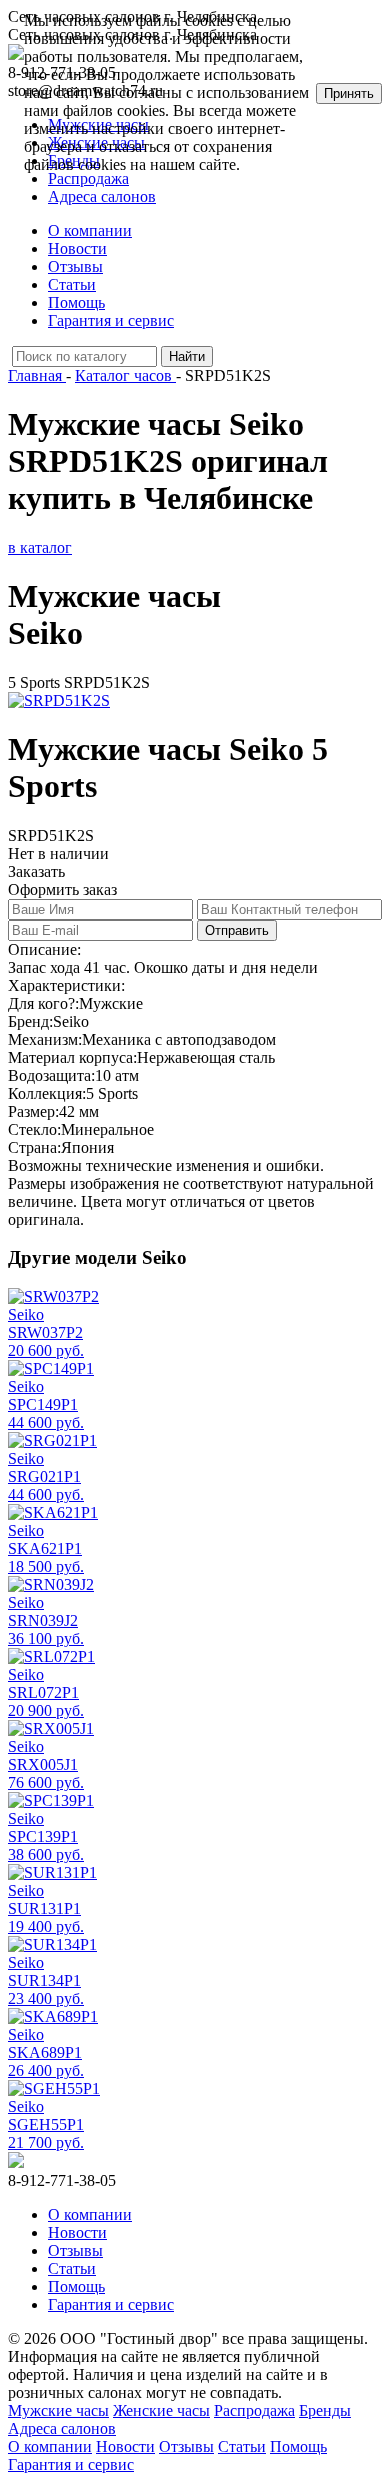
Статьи (72, 284)
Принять (349, 93)
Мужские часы (58, 2410)
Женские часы (161, 2410)
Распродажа (254, 2410)
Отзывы (75, 266)
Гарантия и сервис (111, 320)
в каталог (40, 547)
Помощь (76, 302)
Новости (77, 248)
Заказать (36, 871)
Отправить (237, 930)
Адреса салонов (102, 196)
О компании (90, 230)
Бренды (325, 2410)
